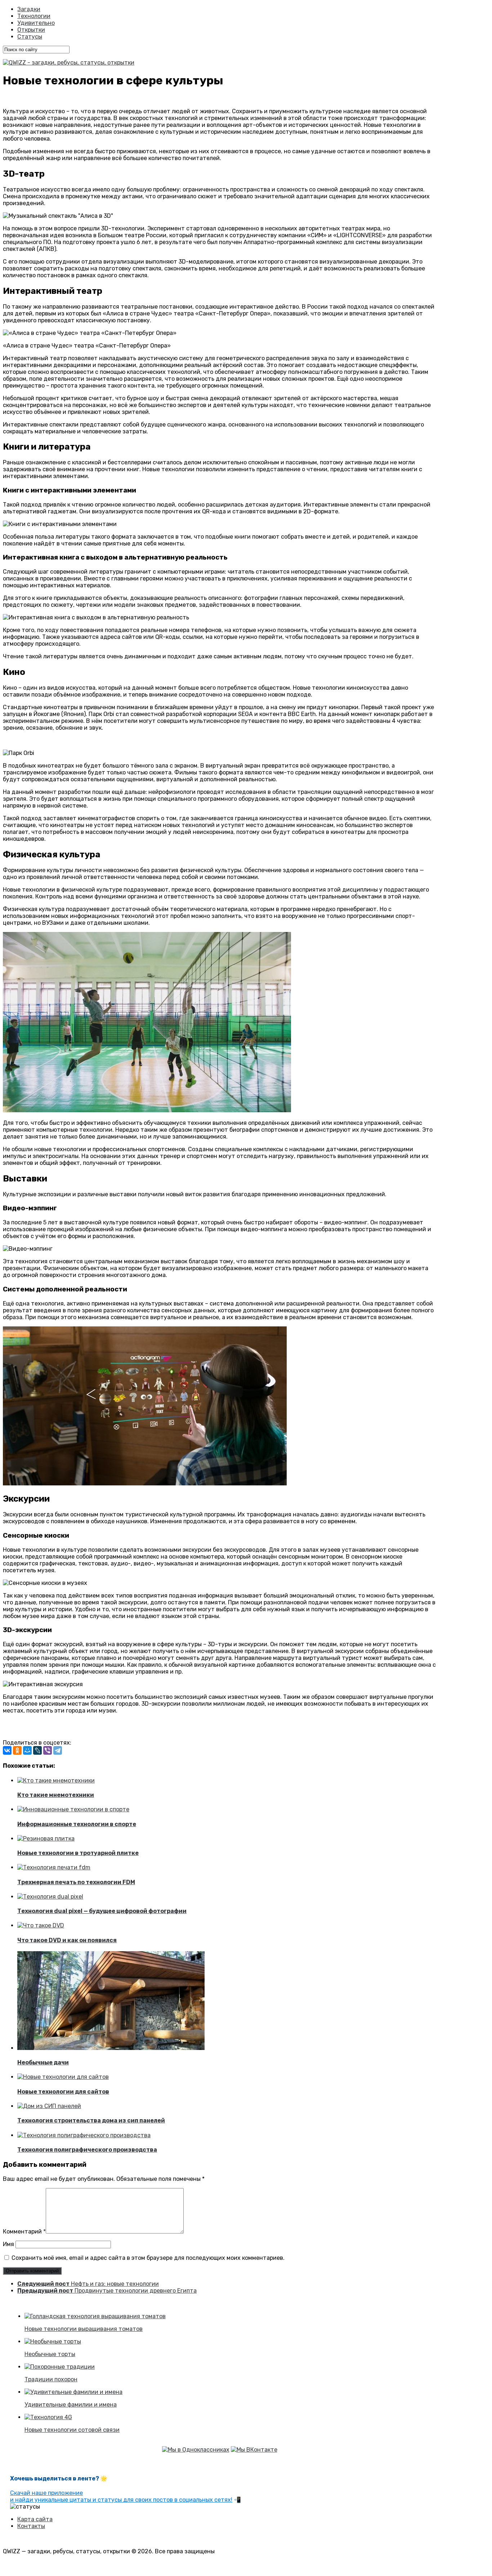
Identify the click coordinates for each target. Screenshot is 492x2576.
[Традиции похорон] (60, 2367)
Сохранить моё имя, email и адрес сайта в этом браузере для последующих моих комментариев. (148, 2258)
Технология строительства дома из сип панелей (91, 2120)
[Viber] (48, 1750)
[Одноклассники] (17, 1750)
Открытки (31, 30)
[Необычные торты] (53, 2341)
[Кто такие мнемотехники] (56, 1780)
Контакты (31, 2526)
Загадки (29, 9)
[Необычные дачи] (111, 2048)
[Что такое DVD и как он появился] (41, 1925)
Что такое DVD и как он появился (67, 1940)
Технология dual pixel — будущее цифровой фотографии (102, 1911)
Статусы (30, 37)
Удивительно (36, 23)
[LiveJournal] (37, 1750)
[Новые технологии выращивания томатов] (95, 2316)
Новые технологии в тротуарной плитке (78, 1853)
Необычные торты (50, 2354)
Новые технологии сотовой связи (72, 2430)
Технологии (34, 16)
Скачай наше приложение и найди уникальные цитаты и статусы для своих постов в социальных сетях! (121, 2496)
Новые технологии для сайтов (63, 2092)
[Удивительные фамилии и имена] (73, 2392)
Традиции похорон (51, 2379)
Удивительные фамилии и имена (71, 2405)
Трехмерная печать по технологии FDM (76, 1882)
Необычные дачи (43, 2062)
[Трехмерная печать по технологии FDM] (54, 1867)
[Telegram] (58, 1750)
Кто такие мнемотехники (56, 1795)
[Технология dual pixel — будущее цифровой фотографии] (50, 1897)
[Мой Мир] (27, 1750)
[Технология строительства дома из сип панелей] (49, 2106)
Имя (8, 2244)
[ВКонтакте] (7, 1750)
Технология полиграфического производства (87, 2150)
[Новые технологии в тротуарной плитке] (46, 1839)
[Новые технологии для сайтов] (63, 2077)
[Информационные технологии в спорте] (73, 1809)
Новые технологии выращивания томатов (84, 2329)
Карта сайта (35, 2519)
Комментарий (24, 2232)
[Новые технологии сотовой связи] (48, 2417)
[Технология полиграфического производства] (84, 2135)
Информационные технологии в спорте (77, 1824)
